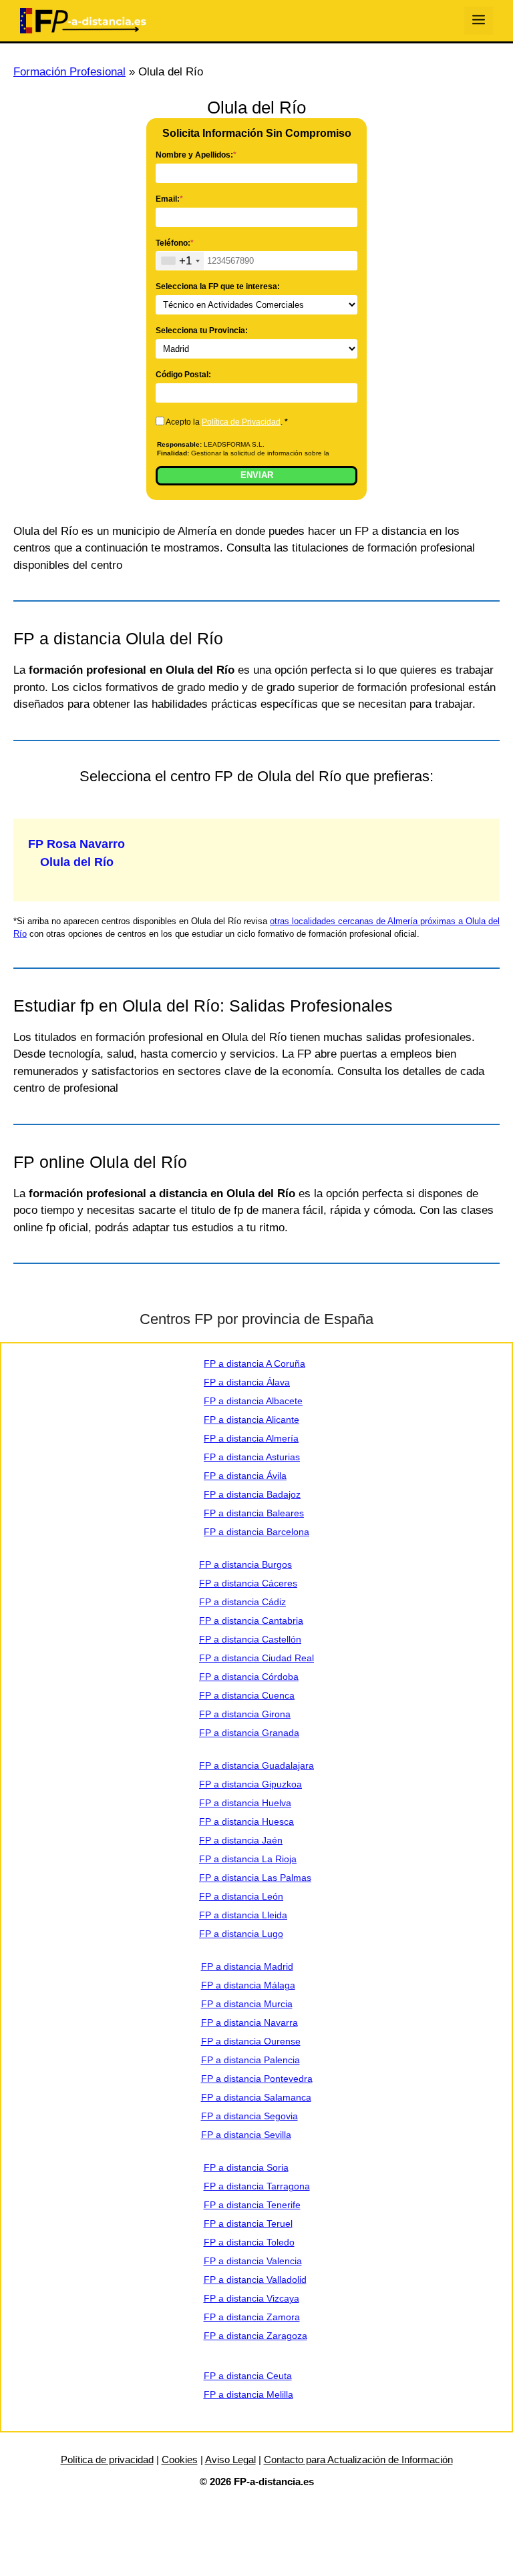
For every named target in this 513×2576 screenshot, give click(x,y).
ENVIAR (257, 475)
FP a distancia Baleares (254, 1513)
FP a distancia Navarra (249, 2022)
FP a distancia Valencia (253, 2261)
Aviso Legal (230, 2459)
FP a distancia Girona (245, 1714)
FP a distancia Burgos (245, 1564)
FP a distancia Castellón (250, 1639)
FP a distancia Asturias (252, 1457)
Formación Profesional (69, 72)
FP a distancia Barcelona (256, 1532)
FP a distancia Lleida (243, 1915)
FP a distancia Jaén (241, 1840)
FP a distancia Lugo (241, 1934)
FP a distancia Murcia (247, 2004)
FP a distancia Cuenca (247, 1695)
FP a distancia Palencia (250, 2060)
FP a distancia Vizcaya (251, 2298)
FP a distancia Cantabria (251, 1621)
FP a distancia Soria (246, 2167)
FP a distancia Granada (249, 1733)
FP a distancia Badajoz (252, 1494)
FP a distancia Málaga (248, 1985)
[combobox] (180, 261)
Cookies (180, 2459)
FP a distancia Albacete (253, 1401)
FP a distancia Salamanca (256, 2097)
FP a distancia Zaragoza (255, 2336)
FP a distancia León (241, 1896)
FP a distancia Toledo (249, 2242)
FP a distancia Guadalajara (256, 1765)
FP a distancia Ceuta (248, 2376)
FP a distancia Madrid (247, 1966)
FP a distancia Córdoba (249, 1677)
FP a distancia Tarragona (257, 2186)
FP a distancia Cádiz (242, 1602)
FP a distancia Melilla (248, 2394)
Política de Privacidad (241, 422)
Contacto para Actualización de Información (358, 2459)
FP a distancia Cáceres (248, 1583)
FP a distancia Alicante (251, 1420)
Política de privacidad (107, 2459)
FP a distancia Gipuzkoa (250, 1784)
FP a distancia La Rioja (248, 1859)
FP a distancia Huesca (246, 1821)
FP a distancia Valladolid (255, 2280)
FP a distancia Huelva (245, 1803)
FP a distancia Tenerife (252, 2205)
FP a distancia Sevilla (246, 2135)
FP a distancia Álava (247, 1382)
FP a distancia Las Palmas (255, 1878)
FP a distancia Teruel (248, 2223)
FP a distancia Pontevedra (257, 2079)
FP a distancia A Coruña (254, 1363)
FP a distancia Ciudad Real (256, 1658)
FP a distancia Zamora (252, 2317)
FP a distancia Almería (251, 1438)
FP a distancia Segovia (249, 2116)
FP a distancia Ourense (251, 2041)
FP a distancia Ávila (245, 1476)
